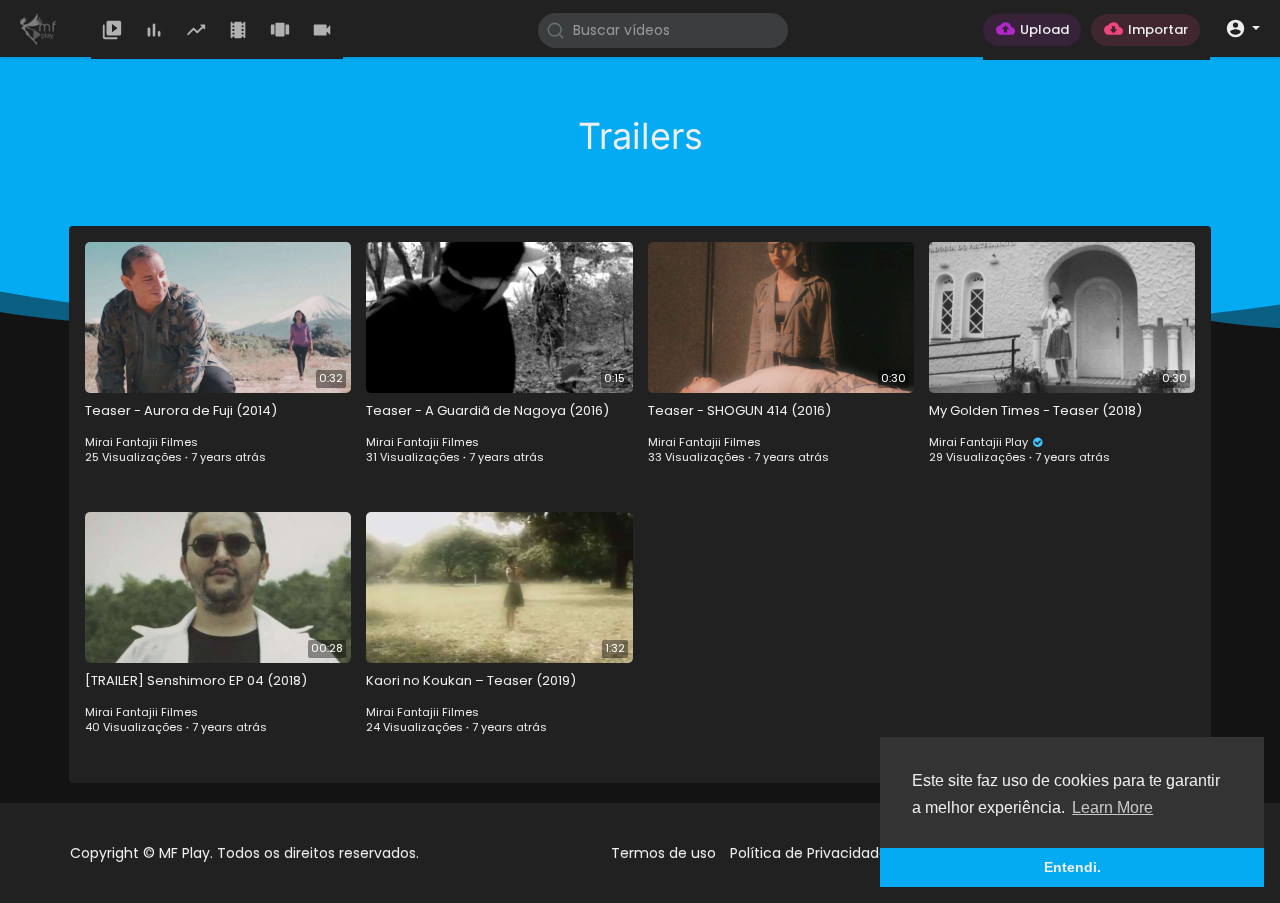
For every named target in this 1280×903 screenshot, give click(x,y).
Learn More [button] (1112, 807)
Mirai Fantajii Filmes (141, 442)
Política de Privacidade (809, 853)
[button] (1242, 27)
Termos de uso (663, 853)
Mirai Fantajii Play (980, 442)
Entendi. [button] (1072, 867)
